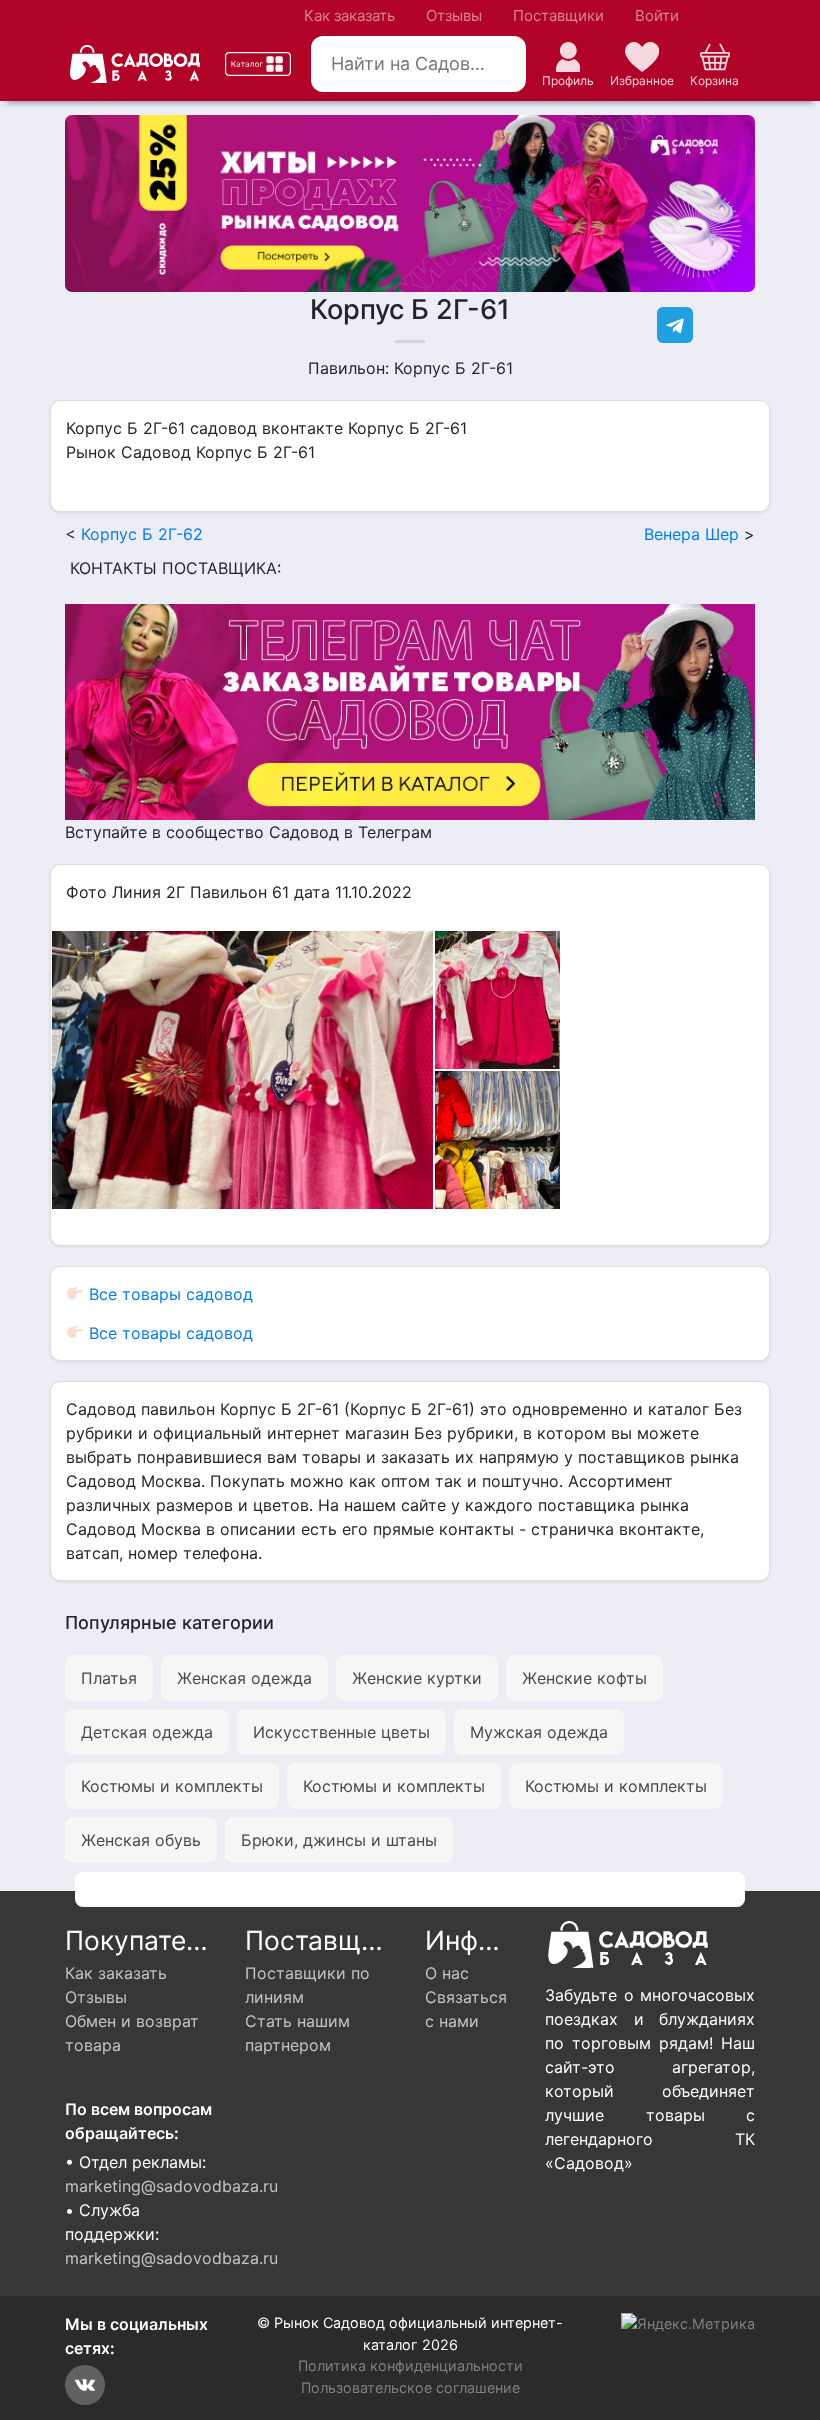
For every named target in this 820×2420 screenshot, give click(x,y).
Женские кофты (584, 1678)
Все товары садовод (168, 1294)
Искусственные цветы (341, 1732)
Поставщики (558, 15)
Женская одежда (244, 1678)
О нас (447, 1973)
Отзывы (454, 15)
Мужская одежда (539, 1732)
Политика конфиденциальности (410, 2365)
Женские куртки (417, 1678)
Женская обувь (141, 1840)
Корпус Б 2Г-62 (142, 534)
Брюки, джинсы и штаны (339, 1840)
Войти (657, 15)
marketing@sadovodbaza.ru (171, 2186)
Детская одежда (147, 1732)
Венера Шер (691, 534)
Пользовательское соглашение (410, 2387)
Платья (109, 1678)
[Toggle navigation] (258, 64)
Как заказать (349, 15)
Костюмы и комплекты (172, 1786)
